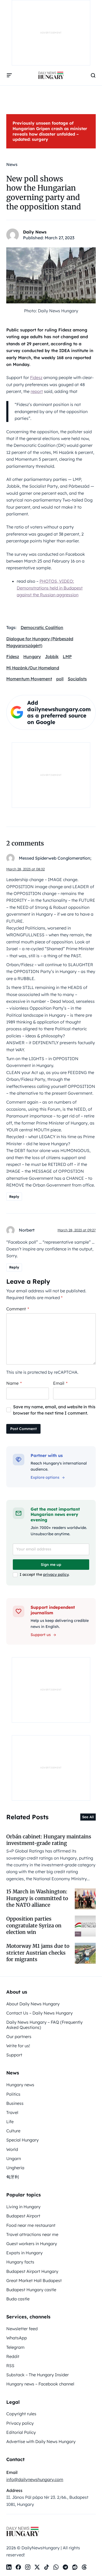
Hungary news (20, 2085)
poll (60, 679)
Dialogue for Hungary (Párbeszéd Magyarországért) (40, 642)
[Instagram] (28, 2567)
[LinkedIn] (9, 2567)
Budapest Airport (23, 2216)
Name (14, 1383)
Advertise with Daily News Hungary (41, 2441)
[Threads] (84, 2567)
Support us (41, 1635)
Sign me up (51, 1565)
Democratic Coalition (42, 627)
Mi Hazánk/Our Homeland (33, 668)
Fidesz (36, 377)
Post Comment (23, 1429)
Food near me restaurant (31, 2225)
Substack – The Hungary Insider (38, 2375)
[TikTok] (47, 2567)
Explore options (45, 1477)
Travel (12, 2112)
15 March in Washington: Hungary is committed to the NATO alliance (37, 1898)
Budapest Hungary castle (31, 2290)
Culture (13, 2131)
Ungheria (15, 2168)
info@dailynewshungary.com (35, 2479)
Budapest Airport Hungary (32, 2271)
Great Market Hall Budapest (34, 2280)
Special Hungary (22, 2140)
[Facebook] (18, 2567)
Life (10, 2122)
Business (15, 2103)
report (37, 391)
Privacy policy (20, 2423)
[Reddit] (75, 2567)
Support (14, 2055)
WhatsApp (17, 2338)
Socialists (77, 679)
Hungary (32, 656)
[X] (37, 2567)
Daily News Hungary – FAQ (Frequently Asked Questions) (44, 2025)
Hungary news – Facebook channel (40, 2384)
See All (88, 1817)
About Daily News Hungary (33, 2004)
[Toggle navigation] (9, 75)
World (12, 2149)
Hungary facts (20, 2262)
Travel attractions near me (32, 2234)
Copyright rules (21, 2414)
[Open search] (93, 75)
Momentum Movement (29, 679)
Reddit (13, 2356)
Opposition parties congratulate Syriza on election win (34, 1925)
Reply (14, 1197)
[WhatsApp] (56, 2567)
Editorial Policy (21, 2432)
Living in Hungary (23, 2207)
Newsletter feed (22, 2329)
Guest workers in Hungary (32, 2244)
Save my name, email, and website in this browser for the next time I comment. (54, 1410)
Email (60, 1383)
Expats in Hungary (24, 2253)
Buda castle (18, 2299)
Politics (13, 2094)
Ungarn (14, 2158)
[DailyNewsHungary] (51, 75)
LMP (67, 656)
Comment (18, 1309)
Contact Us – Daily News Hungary (39, 2013)
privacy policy (56, 1574)
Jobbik (52, 656)
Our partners (19, 2037)
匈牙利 (13, 2177)
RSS (10, 2366)
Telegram (15, 2347)
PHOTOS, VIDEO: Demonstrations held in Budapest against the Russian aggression (50, 588)
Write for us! (18, 2046)
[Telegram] (65, 2567)
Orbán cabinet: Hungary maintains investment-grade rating (49, 1840)
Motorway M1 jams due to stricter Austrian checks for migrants (38, 1953)
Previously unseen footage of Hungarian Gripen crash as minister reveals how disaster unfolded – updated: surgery (50, 131)
